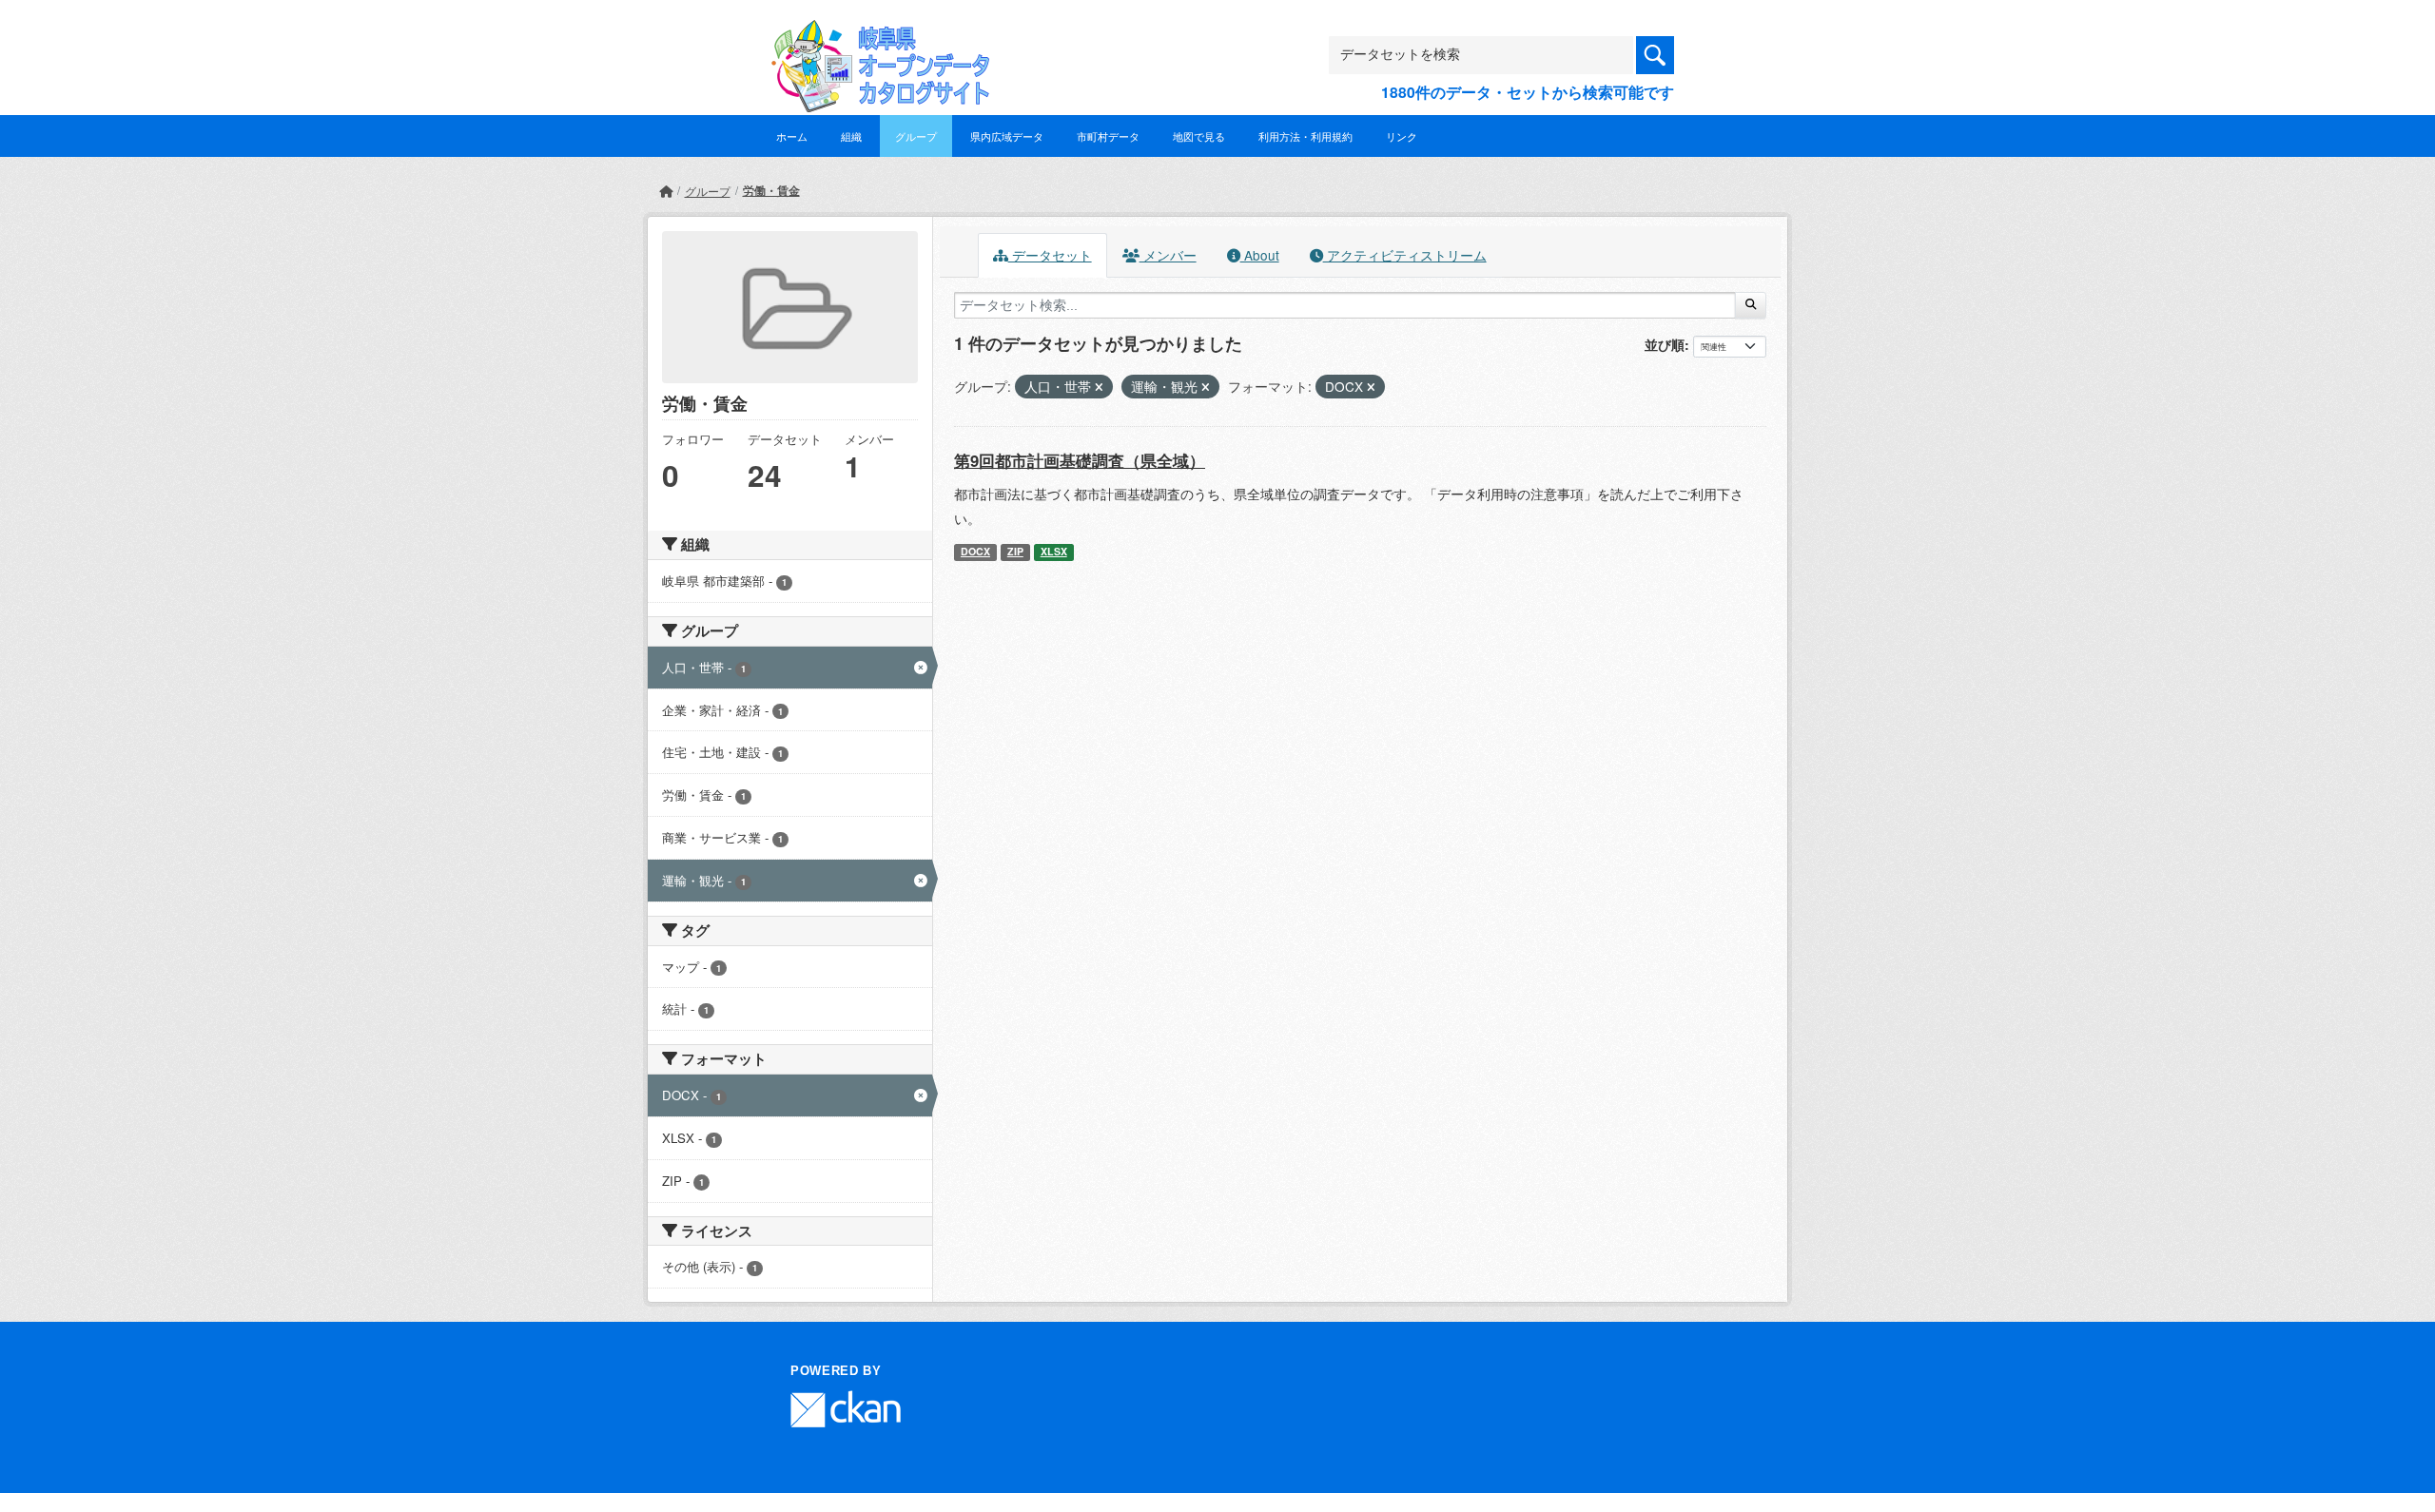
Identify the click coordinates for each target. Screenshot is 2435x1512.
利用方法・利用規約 (1305, 136)
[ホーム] (666, 191)
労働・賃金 (771, 190)
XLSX (1054, 551)
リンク (1402, 136)
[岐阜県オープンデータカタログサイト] (875, 35)
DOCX (975, 551)
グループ (916, 136)
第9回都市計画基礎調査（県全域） (1080, 460)
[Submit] (1751, 305)
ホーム (792, 136)
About (1260, 255)
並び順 (1665, 344)
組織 (851, 136)
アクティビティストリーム (1405, 255)
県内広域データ (1007, 136)
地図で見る (1199, 136)
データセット (1050, 255)
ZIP (1015, 551)
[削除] (1099, 387)
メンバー (1168, 255)
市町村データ (1108, 136)
